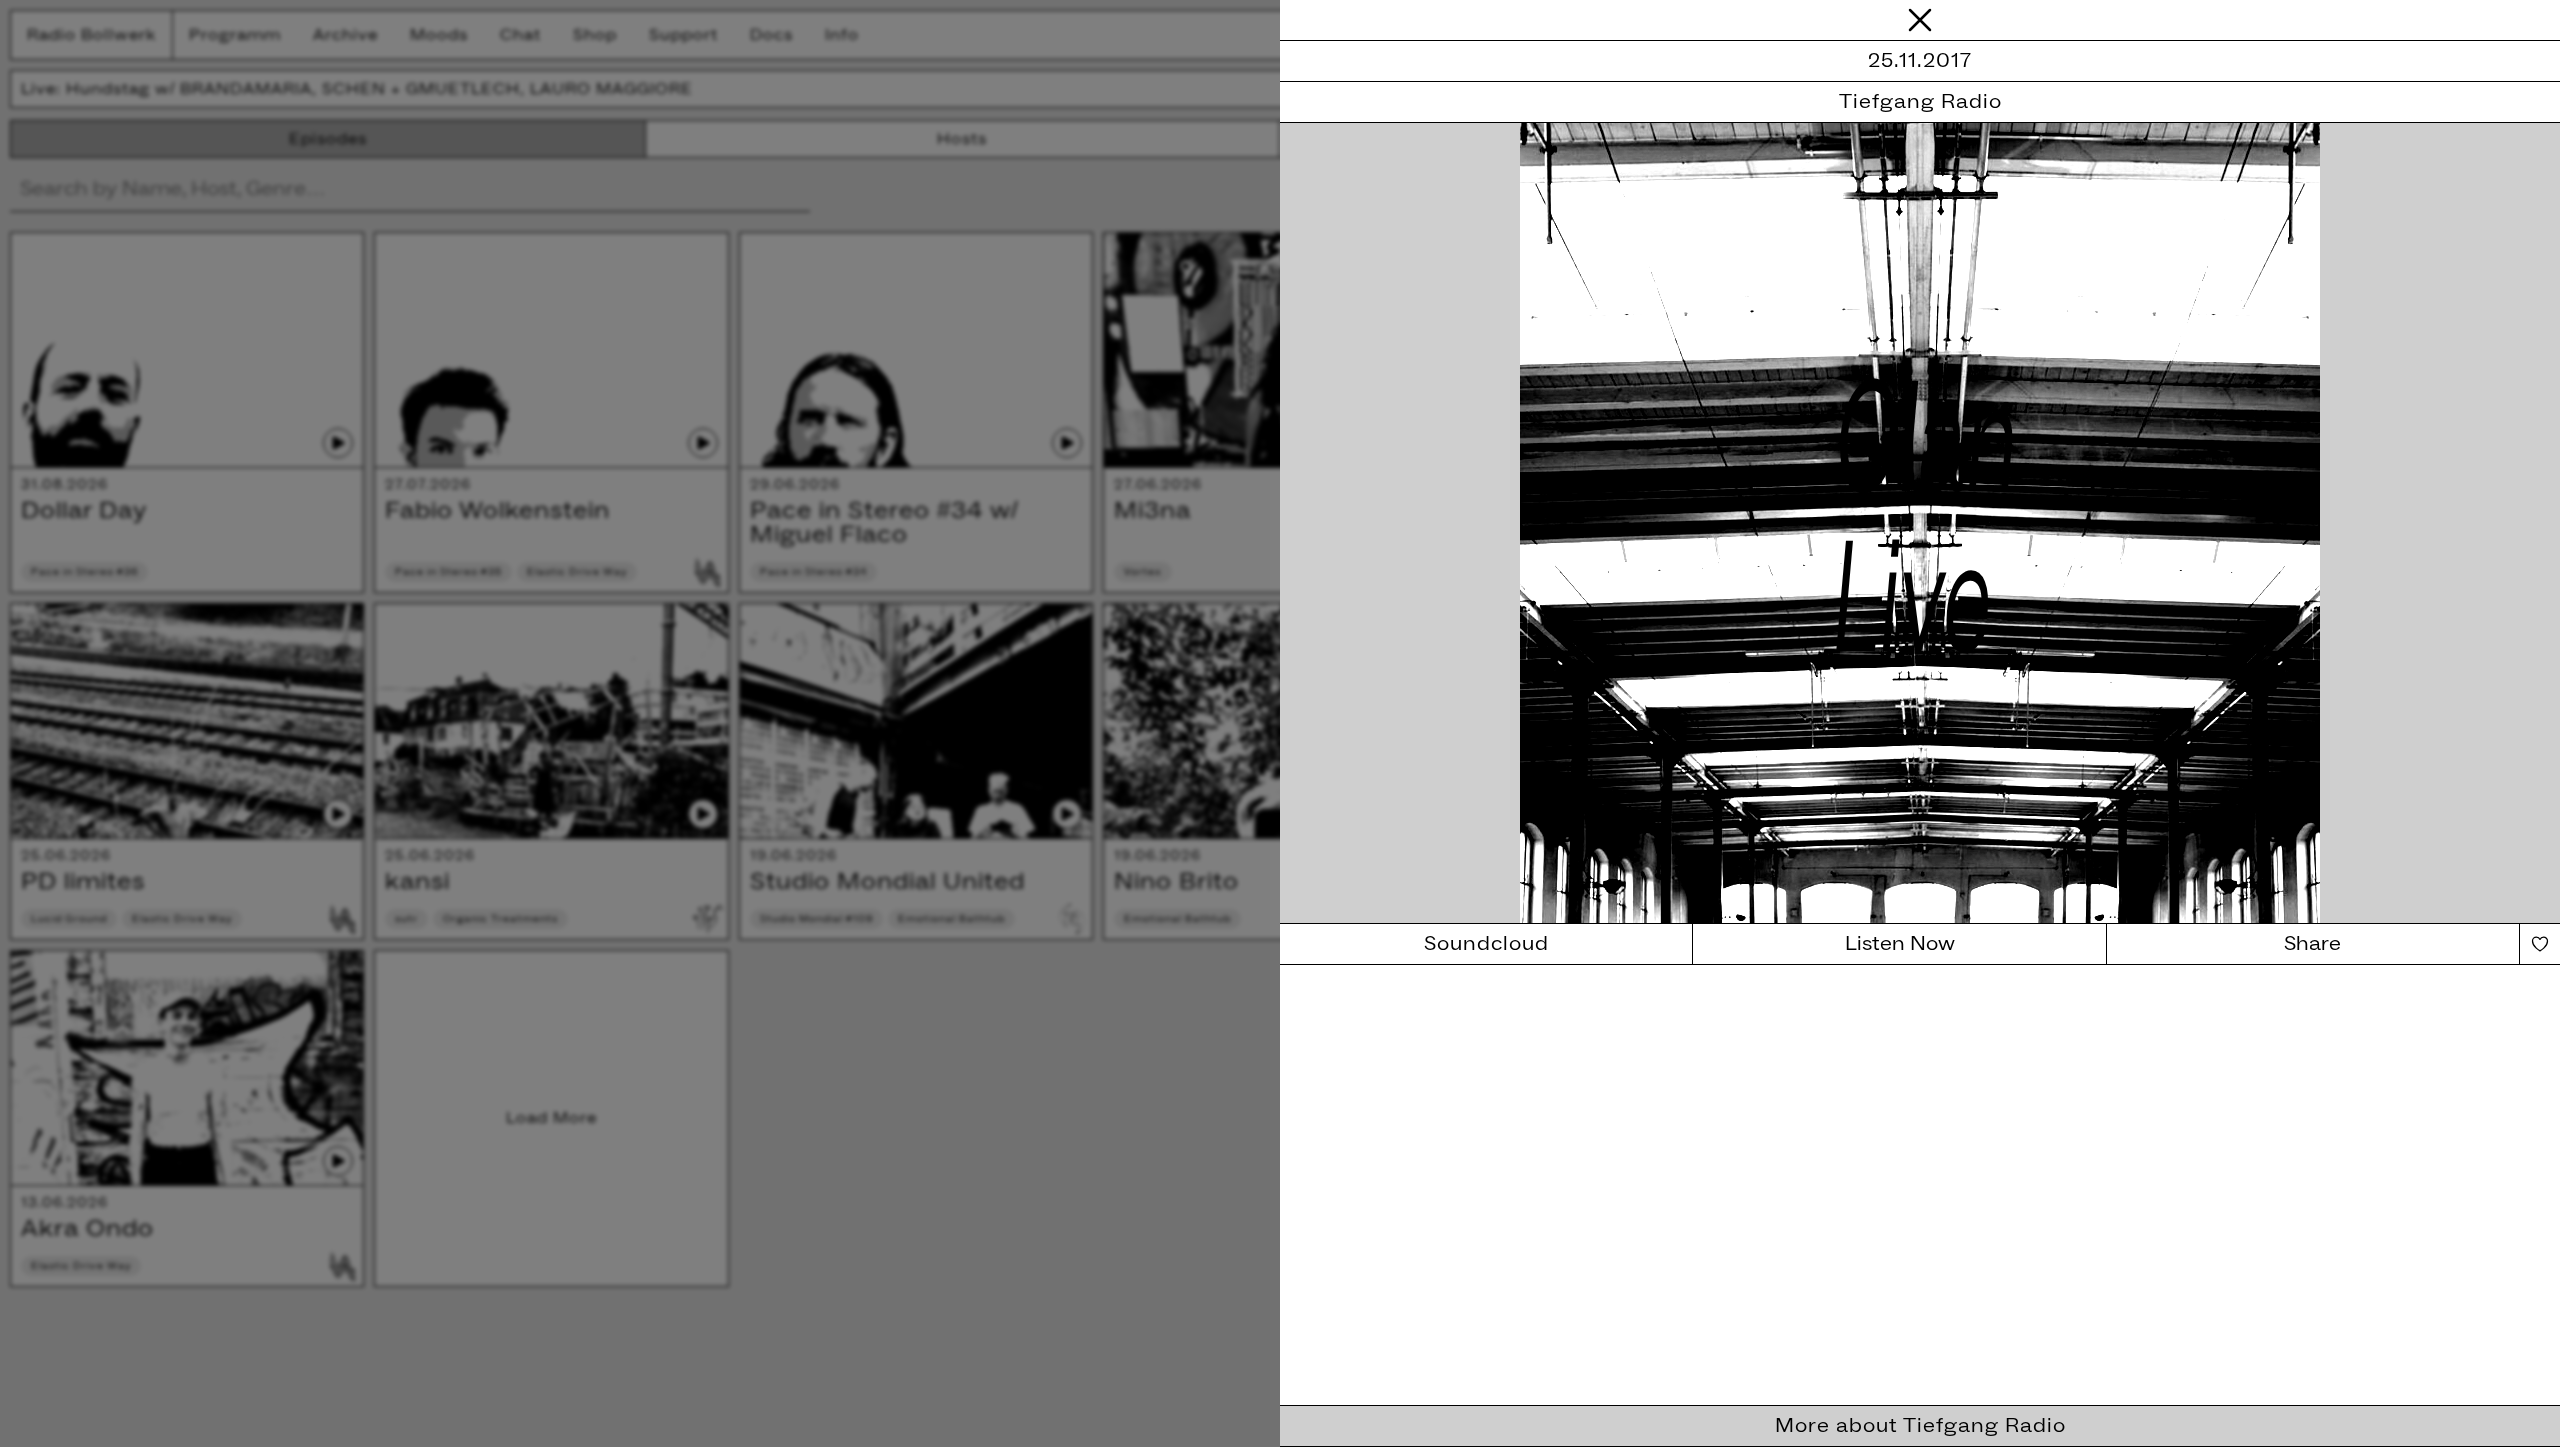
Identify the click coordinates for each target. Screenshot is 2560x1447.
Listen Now (1900, 944)
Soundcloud (1486, 944)
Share (2312, 944)
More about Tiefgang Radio (1920, 1426)
